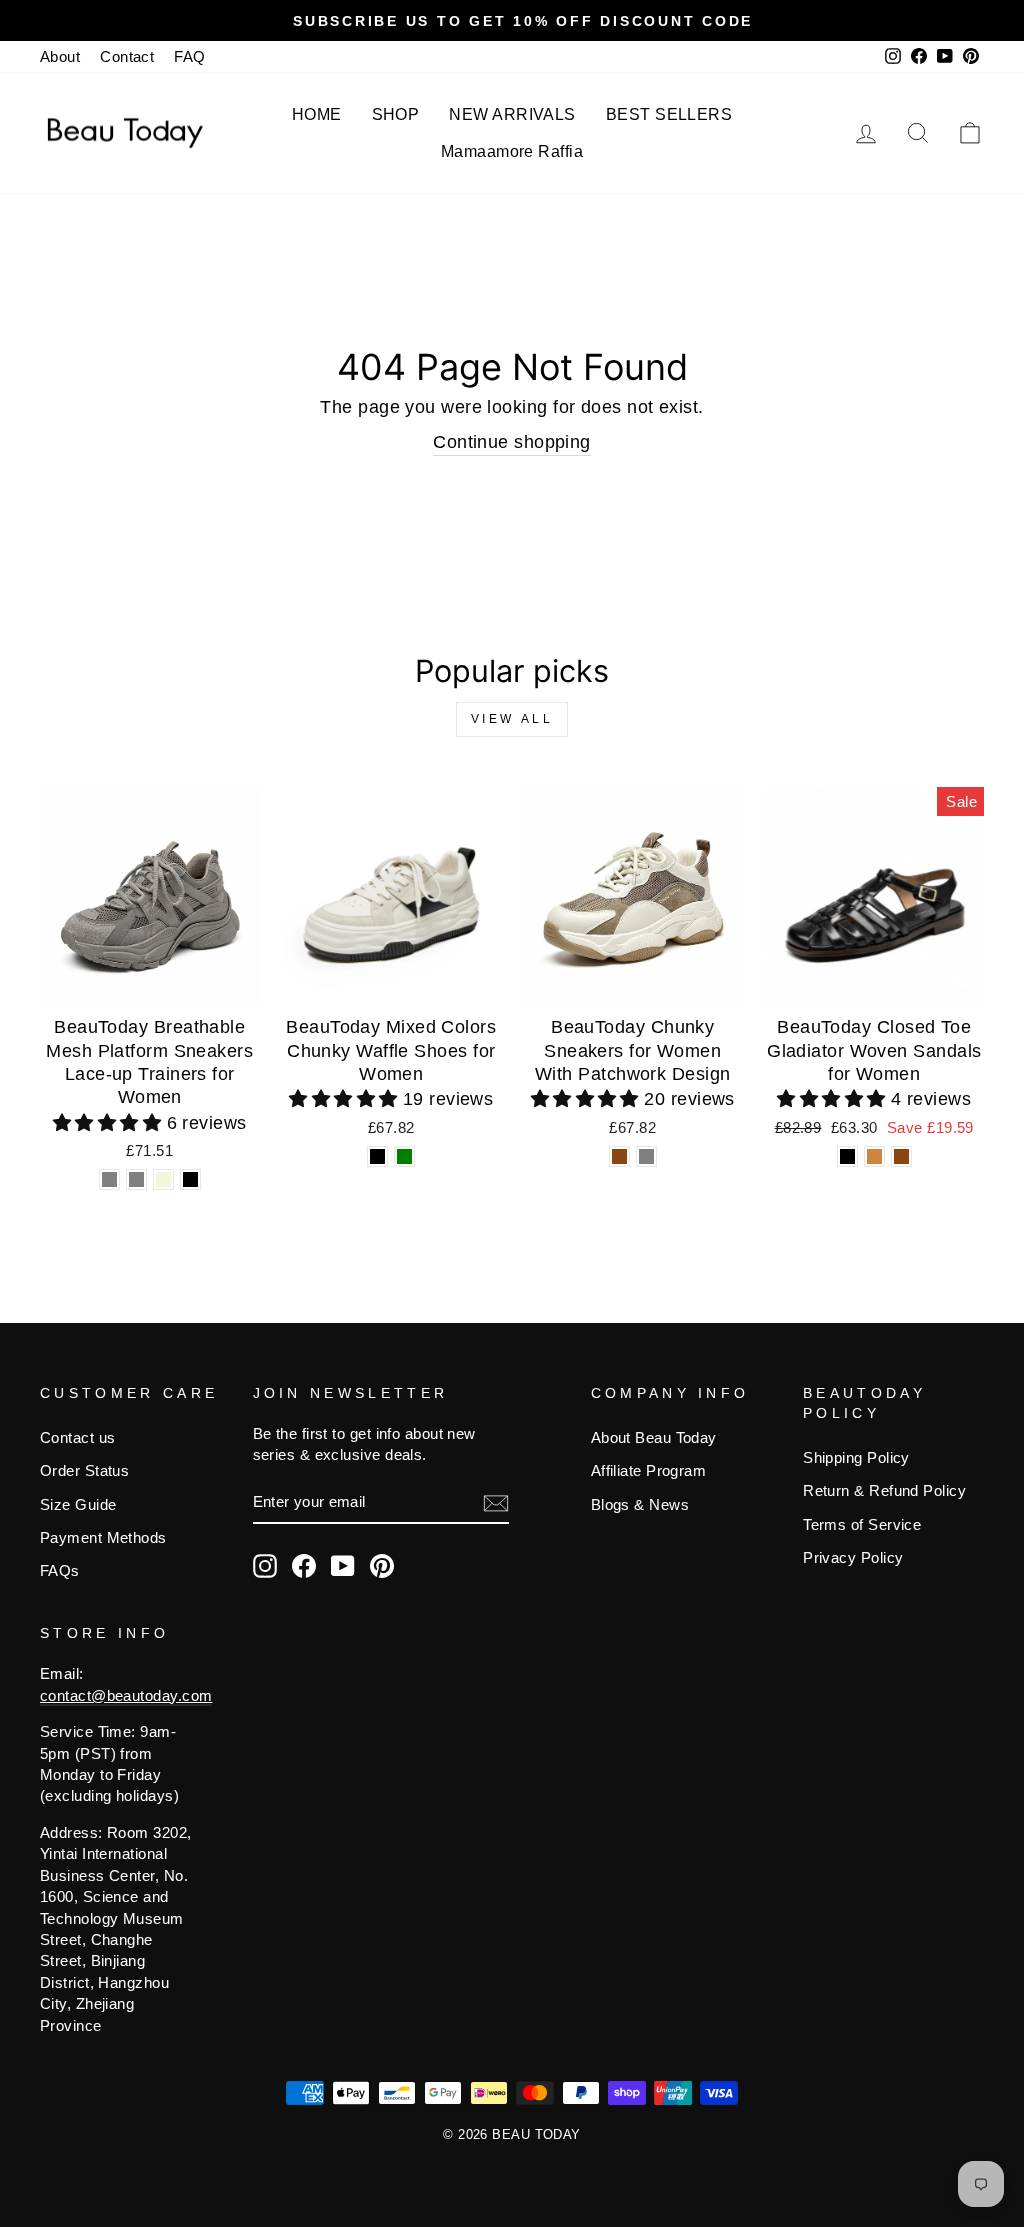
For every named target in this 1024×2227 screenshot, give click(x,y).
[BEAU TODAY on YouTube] (343, 1566)
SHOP (396, 114)
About (60, 56)
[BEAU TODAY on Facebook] (304, 1566)
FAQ (189, 56)
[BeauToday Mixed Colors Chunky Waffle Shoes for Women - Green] (404, 1156)
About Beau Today (654, 1437)
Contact (127, 56)
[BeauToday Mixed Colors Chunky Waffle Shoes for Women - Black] (377, 1156)
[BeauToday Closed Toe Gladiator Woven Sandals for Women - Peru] (874, 1156)
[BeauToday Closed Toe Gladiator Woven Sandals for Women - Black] (847, 1156)
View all (512, 719)
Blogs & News (640, 1504)
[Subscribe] (496, 1502)
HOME (317, 114)
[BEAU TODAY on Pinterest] (382, 1566)
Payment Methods (103, 1537)
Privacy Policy (853, 1557)
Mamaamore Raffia (512, 151)
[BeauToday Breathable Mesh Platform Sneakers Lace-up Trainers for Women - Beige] (163, 1179)
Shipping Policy (856, 1457)
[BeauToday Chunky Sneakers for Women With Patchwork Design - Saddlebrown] (619, 1156)
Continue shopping (512, 442)
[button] (110, 1123)
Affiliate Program (649, 1470)
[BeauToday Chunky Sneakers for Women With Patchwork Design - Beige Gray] (646, 1156)
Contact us (78, 1437)
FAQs (60, 1570)
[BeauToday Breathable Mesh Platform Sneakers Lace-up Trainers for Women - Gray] (109, 1179)
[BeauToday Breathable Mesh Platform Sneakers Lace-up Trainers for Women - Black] (190, 1179)
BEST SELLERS (669, 114)
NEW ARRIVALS (512, 114)
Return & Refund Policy (884, 1490)
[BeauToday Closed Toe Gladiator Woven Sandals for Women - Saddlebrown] (901, 1156)
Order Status (84, 1470)
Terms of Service (862, 1524)
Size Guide (78, 1504)
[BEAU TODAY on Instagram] (265, 1566)
